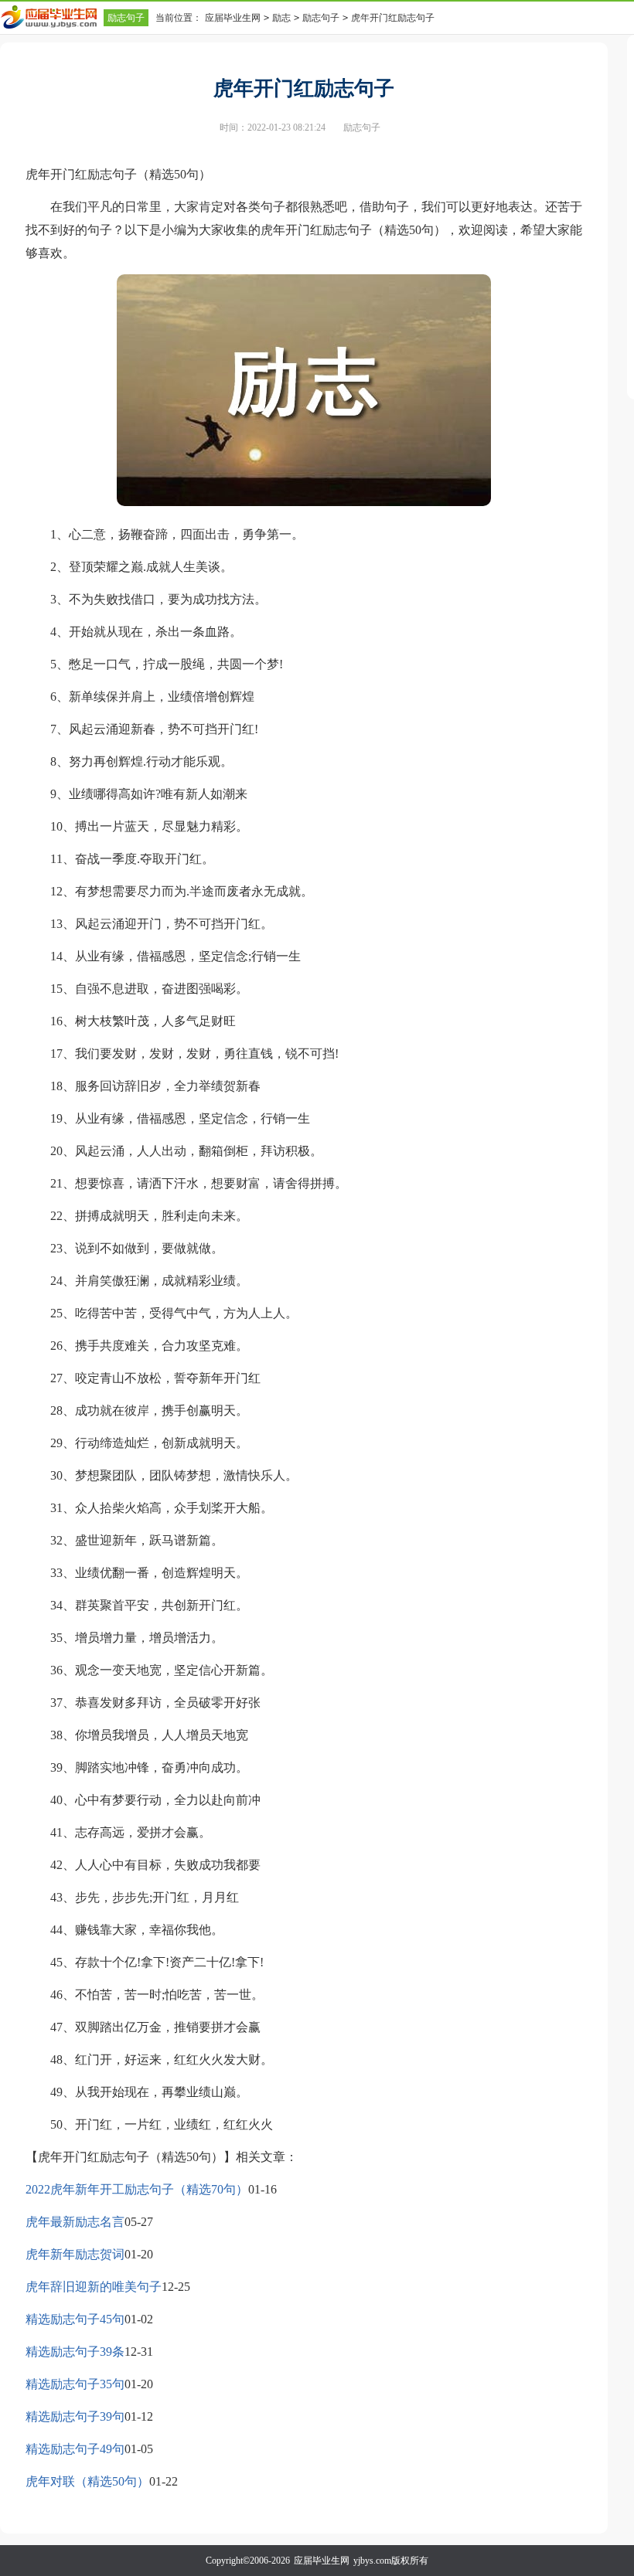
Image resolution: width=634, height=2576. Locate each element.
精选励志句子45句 (75, 2319)
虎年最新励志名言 (75, 2222)
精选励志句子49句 (75, 2449)
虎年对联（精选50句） (87, 2481)
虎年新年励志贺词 (75, 2254)
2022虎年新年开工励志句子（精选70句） (137, 2189)
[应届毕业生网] (52, 17)
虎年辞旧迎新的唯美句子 (94, 2287)
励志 (281, 18)
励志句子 (126, 18)
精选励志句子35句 (75, 2384)
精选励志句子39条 (75, 2352)
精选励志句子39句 (75, 2416)
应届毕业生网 (233, 18)
